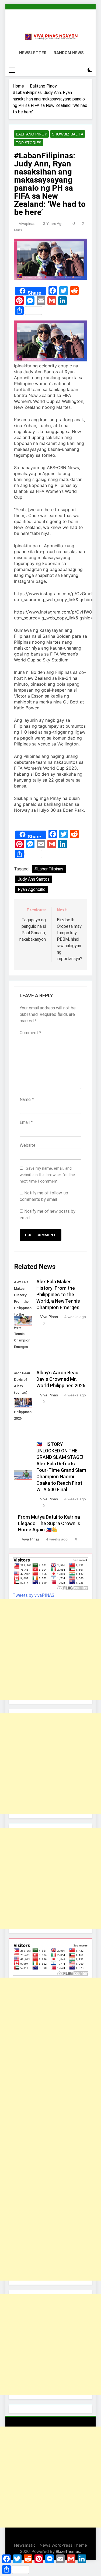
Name (27, 1099)
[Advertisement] (50, 1649)
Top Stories (29, 143)
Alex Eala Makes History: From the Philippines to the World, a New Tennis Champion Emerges (58, 1295)
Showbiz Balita (68, 134)
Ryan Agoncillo (32, 889)
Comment (30, 1033)
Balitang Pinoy (31, 134)
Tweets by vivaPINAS (34, 1595)
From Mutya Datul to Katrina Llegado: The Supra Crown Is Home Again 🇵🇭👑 (49, 1524)
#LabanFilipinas (49, 869)
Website (28, 1145)
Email (26, 1122)
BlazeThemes (68, 2551)
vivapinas (27, 224)
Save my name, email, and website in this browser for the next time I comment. (47, 1175)
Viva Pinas (49, 1317)
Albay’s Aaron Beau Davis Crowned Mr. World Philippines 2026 (61, 1379)
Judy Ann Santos (34, 879)
